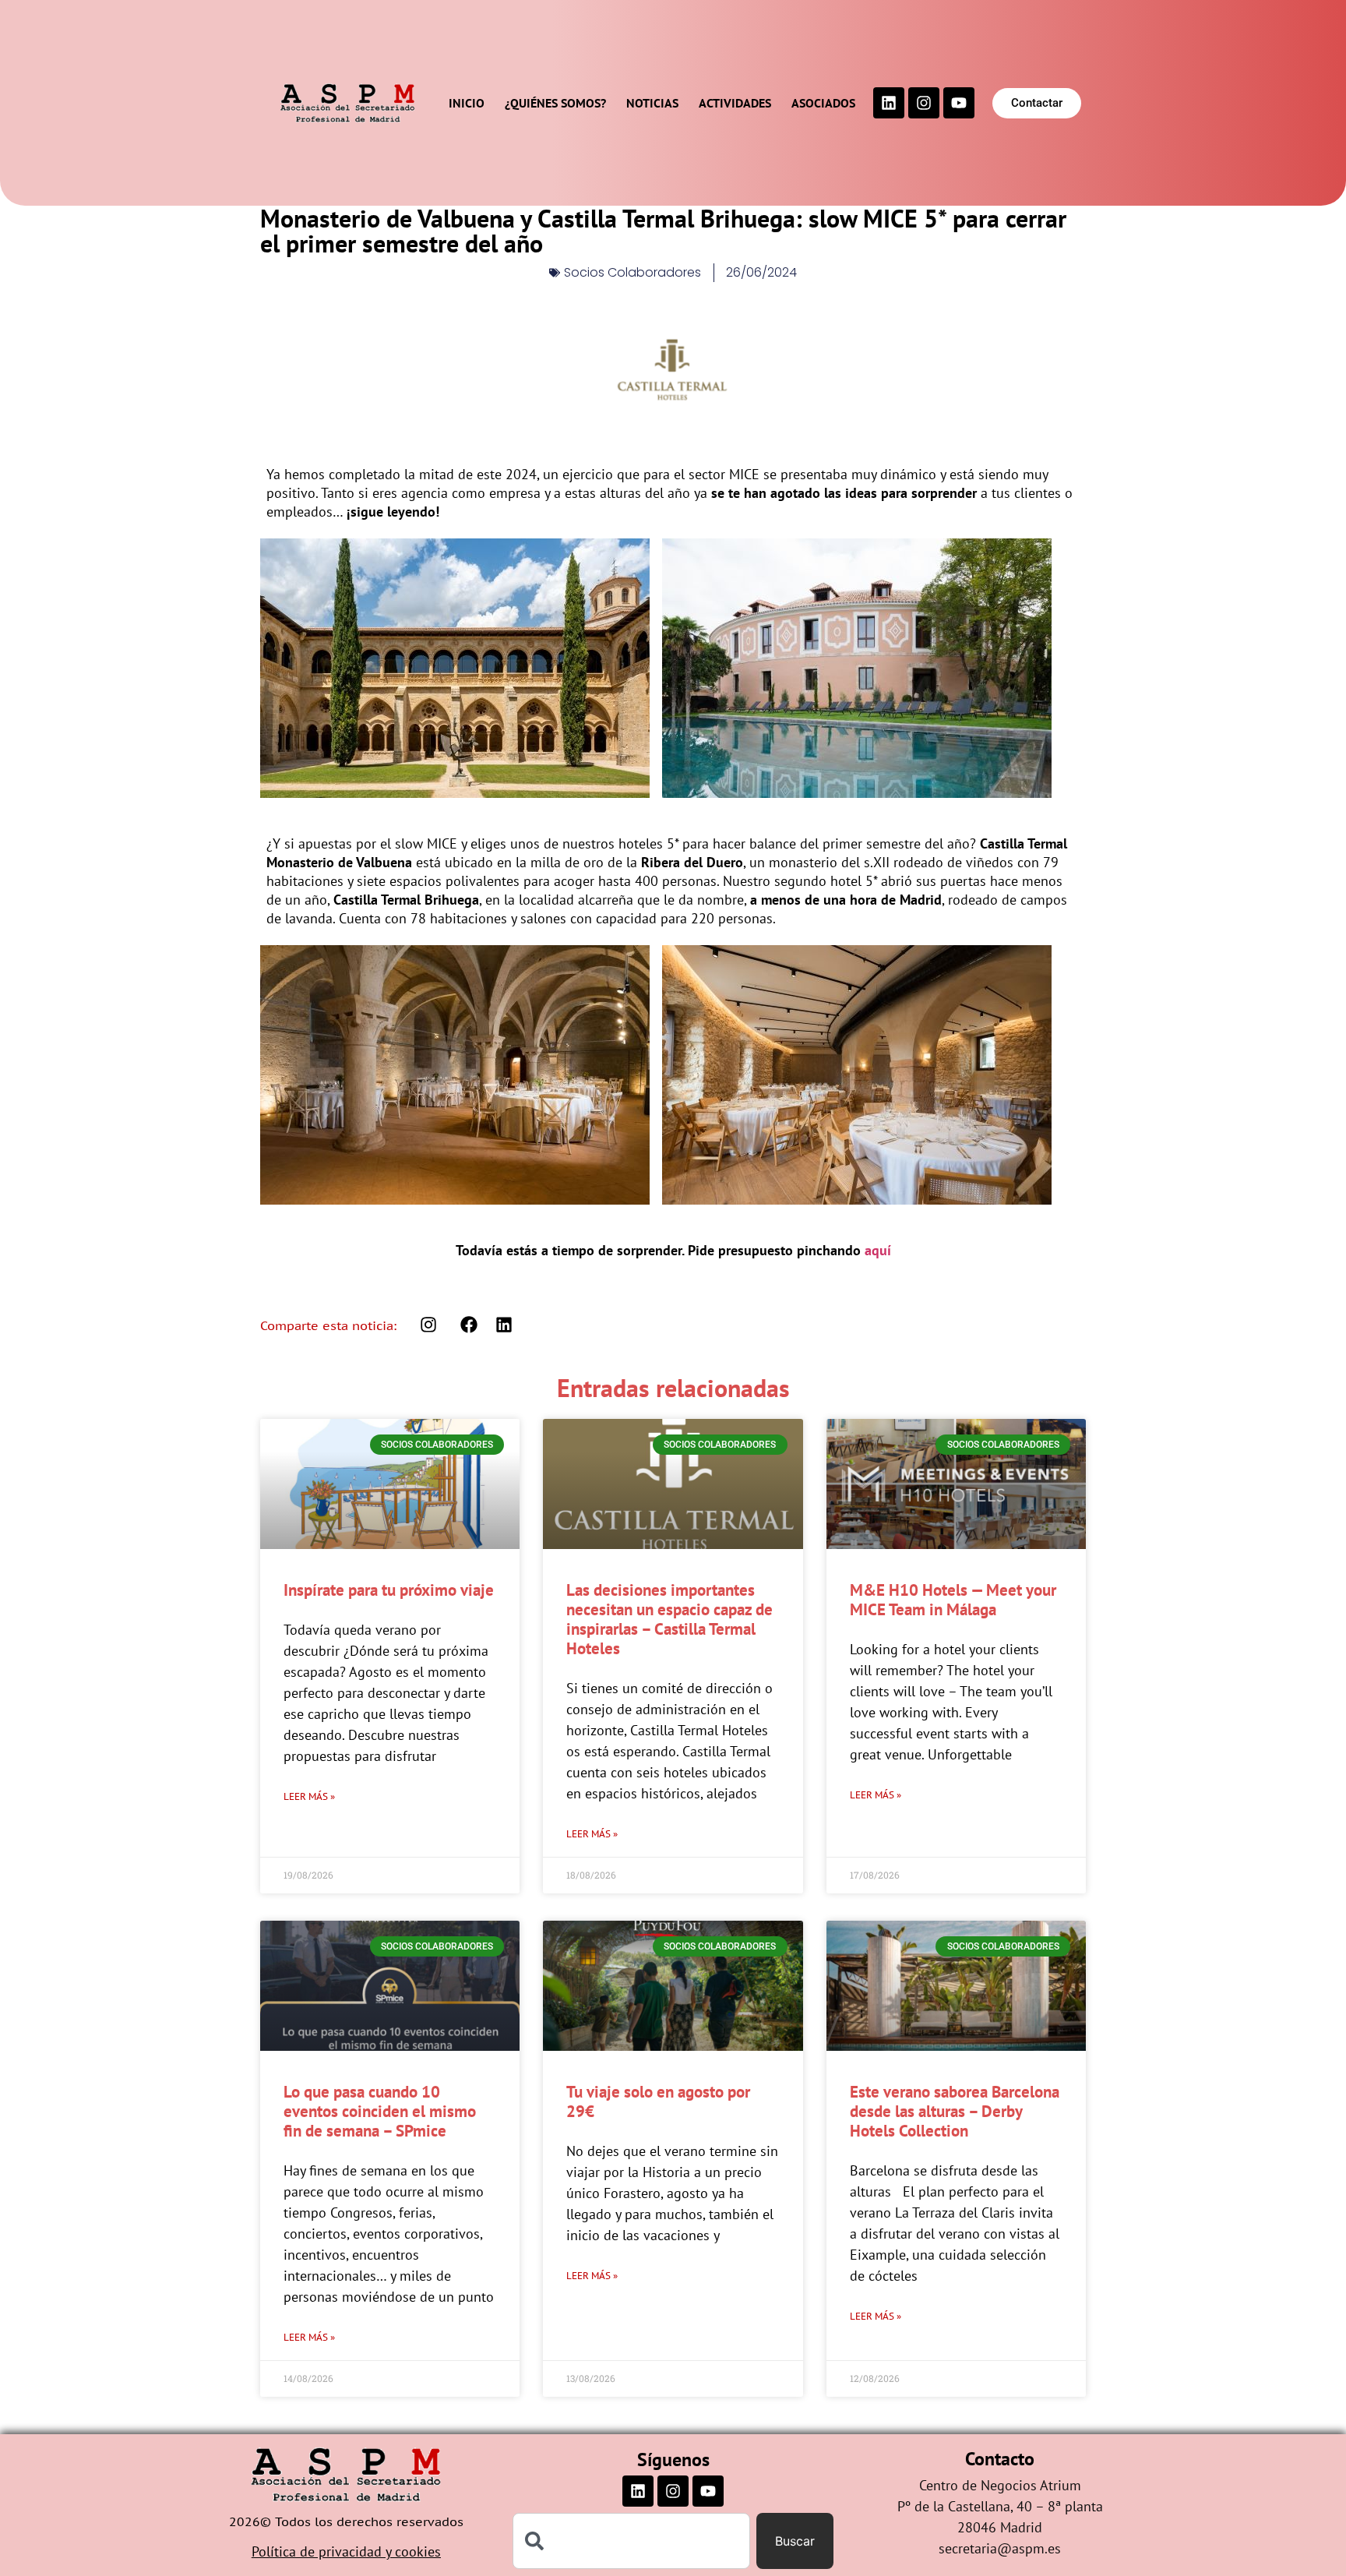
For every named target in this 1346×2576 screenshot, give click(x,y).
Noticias (652, 103)
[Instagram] (924, 103)
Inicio (467, 103)
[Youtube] (959, 103)
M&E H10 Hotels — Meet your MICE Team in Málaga (953, 1600)
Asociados (823, 103)
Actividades (735, 103)
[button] (469, 1325)
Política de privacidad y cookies (346, 2551)
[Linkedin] (889, 103)
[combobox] (632, 2541)
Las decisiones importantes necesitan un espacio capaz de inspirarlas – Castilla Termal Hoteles (669, 1620)
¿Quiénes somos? (555, 103)
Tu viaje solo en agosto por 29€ (658, 2101)
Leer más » (309, 1796)
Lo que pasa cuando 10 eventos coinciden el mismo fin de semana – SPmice (380, 2111)
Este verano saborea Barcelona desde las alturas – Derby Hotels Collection (955, 2111)
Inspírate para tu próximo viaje (389, 1590)
